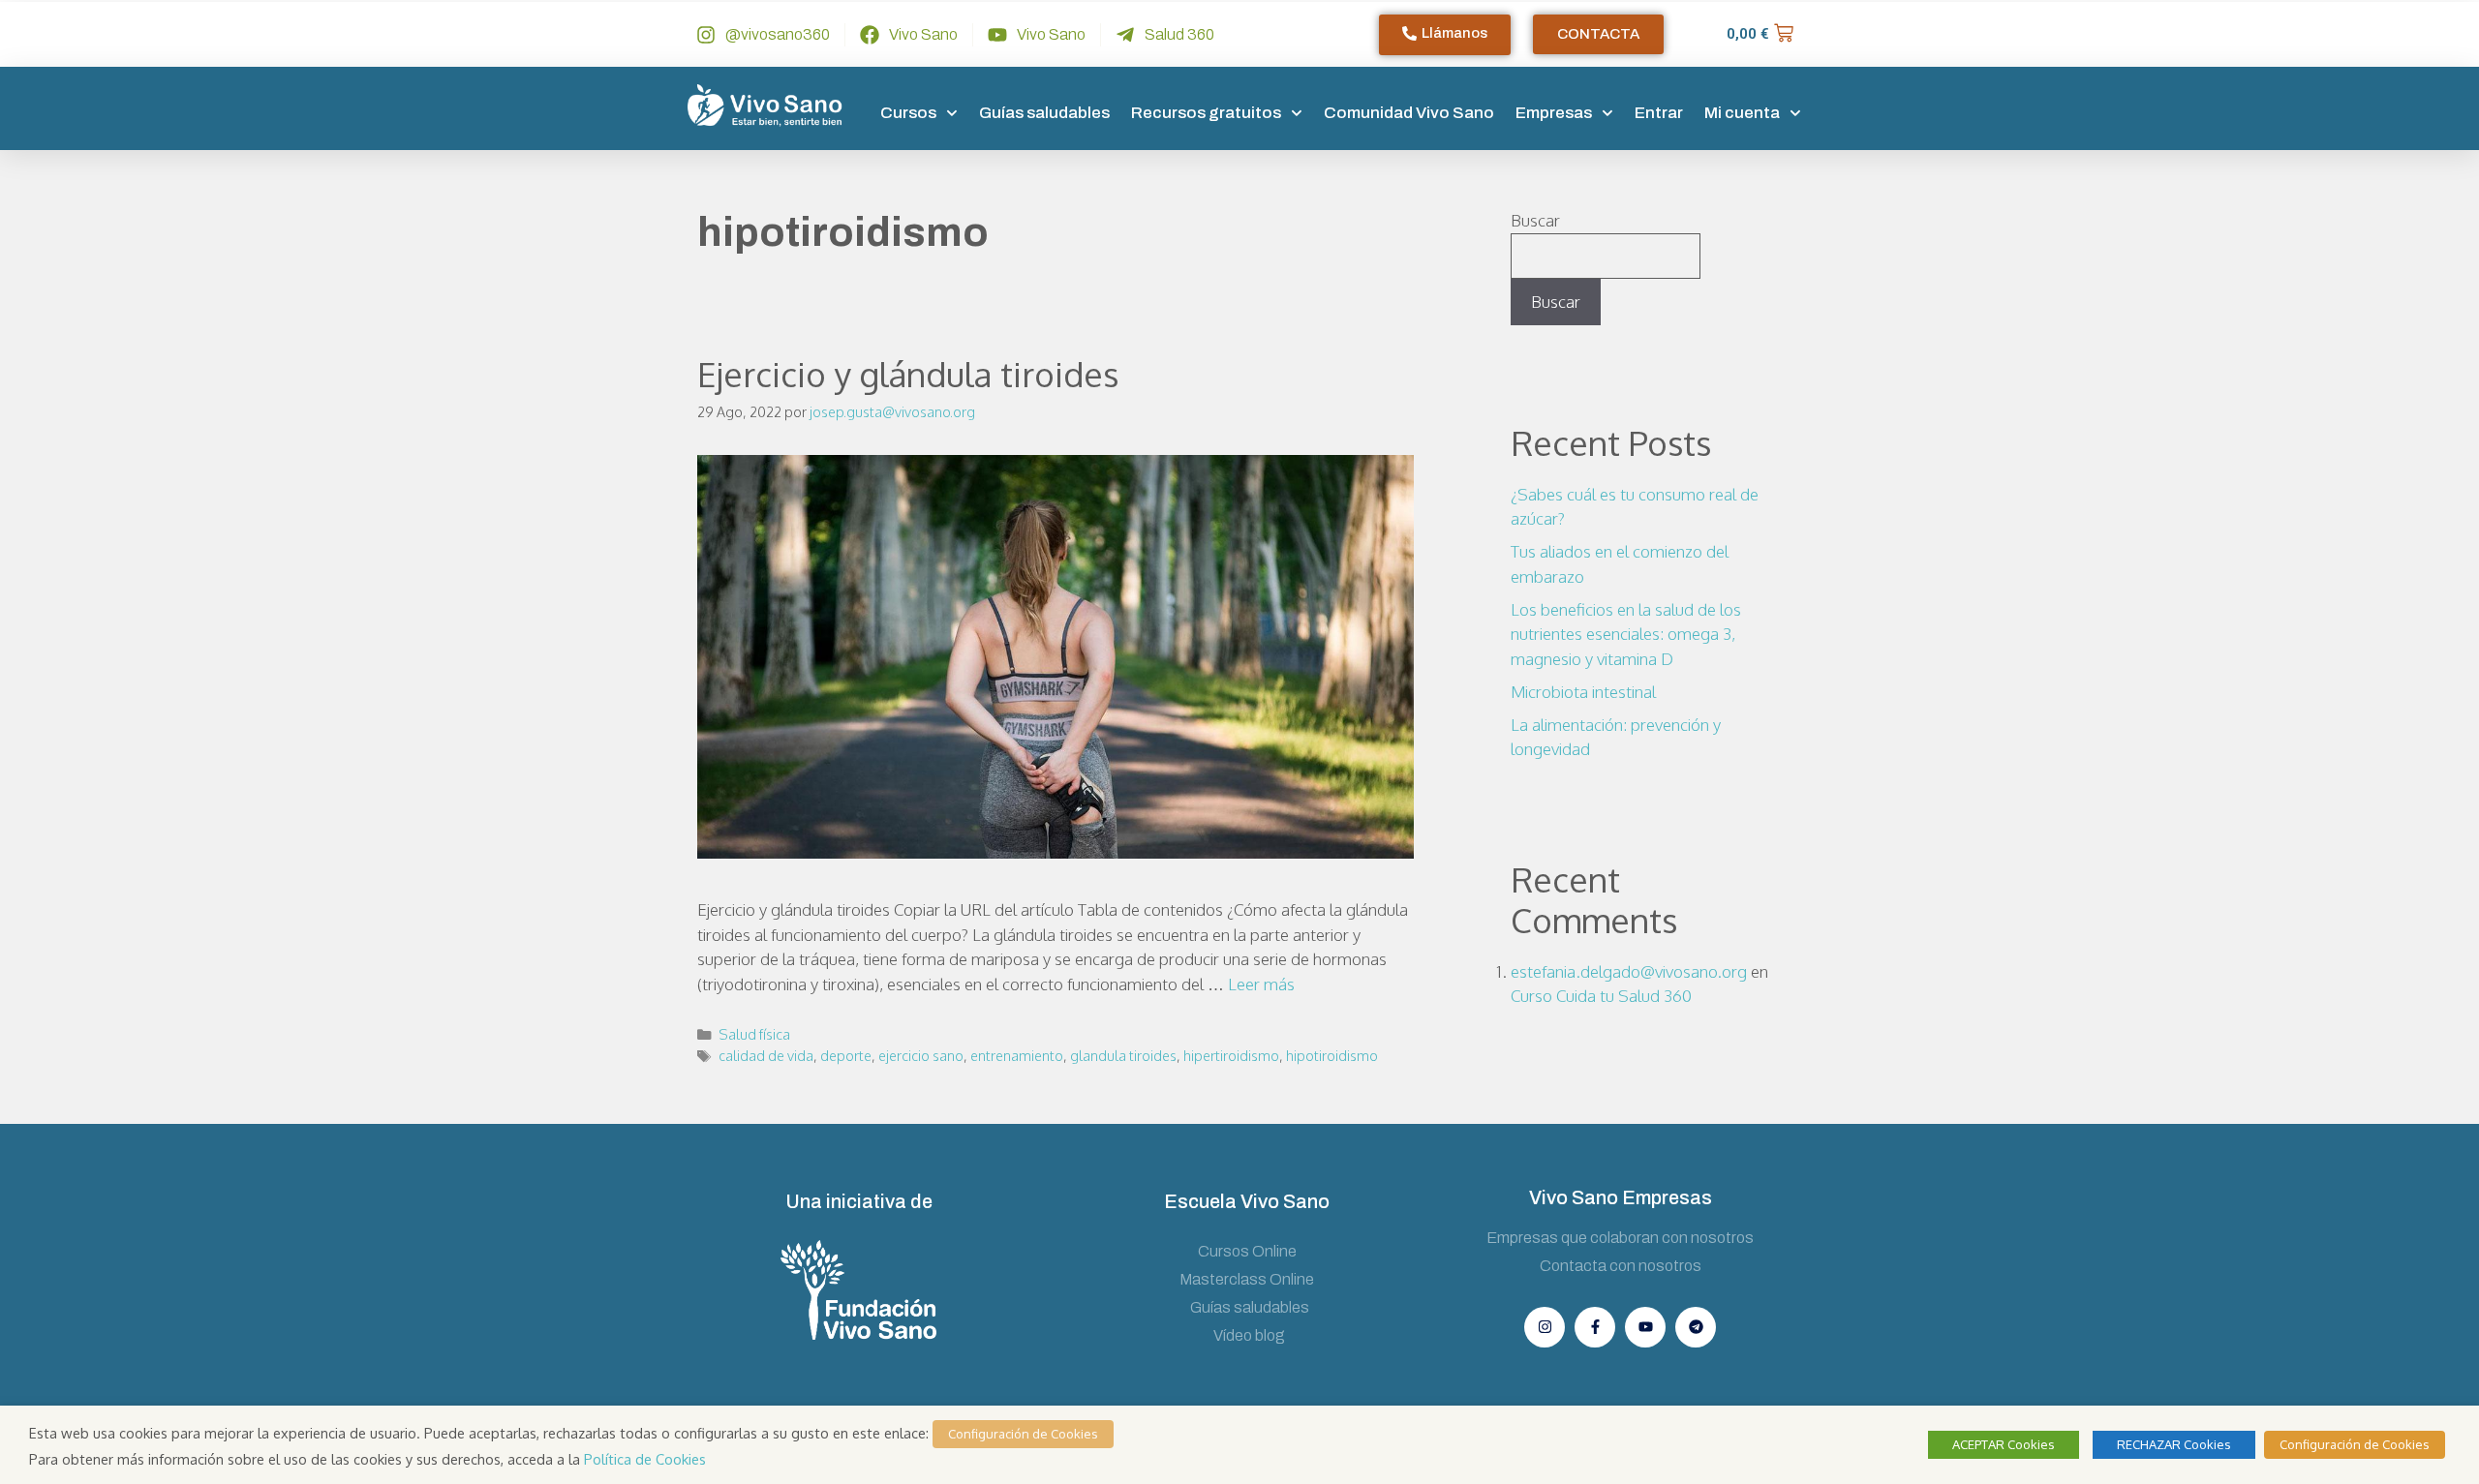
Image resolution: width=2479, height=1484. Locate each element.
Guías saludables (1044, 113)
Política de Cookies (645, 1459)
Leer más (1261, 984)
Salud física (754, 1034)
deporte (846, 1055)
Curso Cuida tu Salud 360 (1601, 996)
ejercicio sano (921, 1055)
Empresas (1554, 113)
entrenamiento (1017, 1055)
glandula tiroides (1123, 1055)
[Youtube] (1645, 1327)
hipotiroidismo (1332, 1055)
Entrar (1659, 113)
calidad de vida (766, 1055)
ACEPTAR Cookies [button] (2004, 1444)
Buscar (1535, 220)
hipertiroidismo (1231, 1055)
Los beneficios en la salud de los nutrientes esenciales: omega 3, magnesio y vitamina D (1626, 634)
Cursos (908, 113)
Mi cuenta (1742, 113)
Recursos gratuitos (1206, 113)
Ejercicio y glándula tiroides (908, 374)
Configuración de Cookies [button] (1023, 1434)
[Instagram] (1545, 1327)
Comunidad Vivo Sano (1409, 113)
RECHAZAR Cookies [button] (2174, 1444)
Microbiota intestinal (1583, 692)
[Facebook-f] (1595, 1327)
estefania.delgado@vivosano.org (1629, 971)
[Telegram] (1696, 1327)
